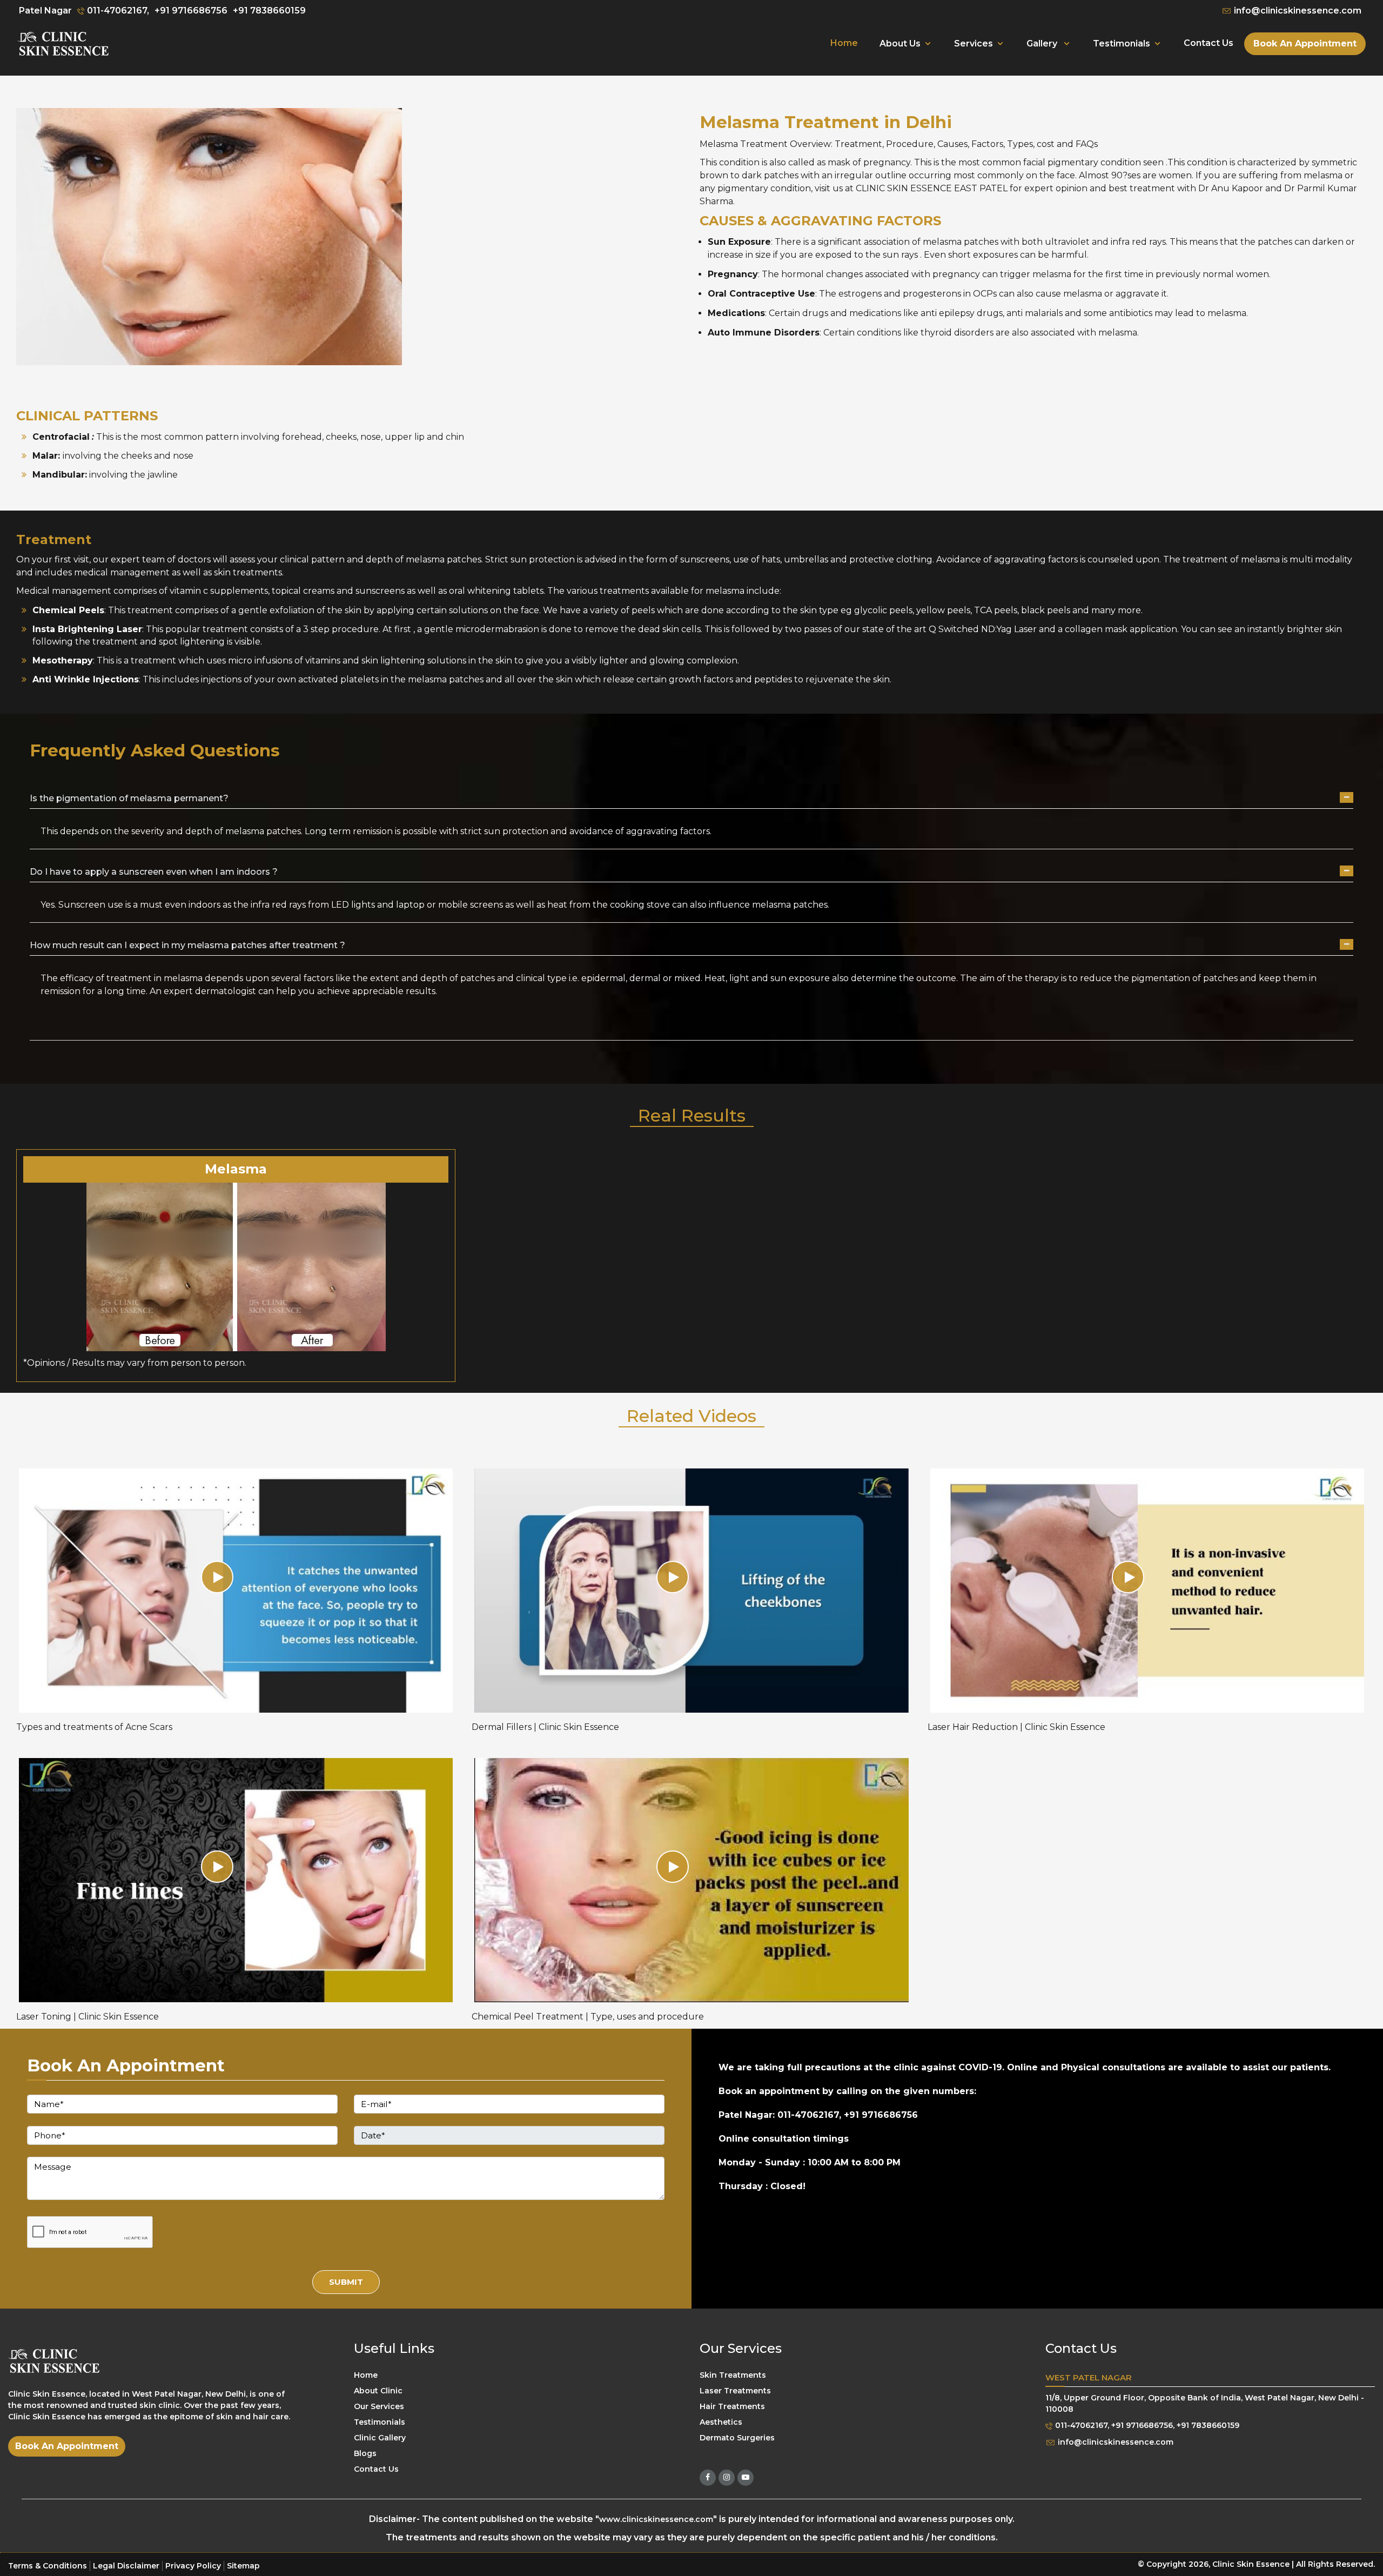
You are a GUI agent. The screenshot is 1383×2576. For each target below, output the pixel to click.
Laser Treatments (735, 2391)
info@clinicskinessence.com (1297, 11)
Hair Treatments (732, 2406)
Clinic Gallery (380, 2438)
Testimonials (1122, 43)
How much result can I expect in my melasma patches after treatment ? (187, 945)
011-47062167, (117, 11)
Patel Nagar (45, 11)
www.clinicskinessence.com (656, 2519)
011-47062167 (1080, 2426)
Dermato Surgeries (737, 2438)
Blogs (365, 2453)
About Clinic (378, 2391)
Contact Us (1209, 43)
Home (844, 43)
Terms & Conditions (48, 2566)
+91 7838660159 (269, 11)
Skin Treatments (733, 2375)
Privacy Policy (193, 2566)
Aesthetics (721, 2422)
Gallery (1043, 43)
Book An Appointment (1305, 43)
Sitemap (243, 2566)
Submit (346, 2282)
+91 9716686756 (191, 11)
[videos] (236, 1590)
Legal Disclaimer (126, 2566)
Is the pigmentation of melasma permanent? (129, 798)
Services (974, 43)
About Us (900, 43)
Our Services (379, 2406)
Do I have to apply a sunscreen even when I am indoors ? (154, 872)
